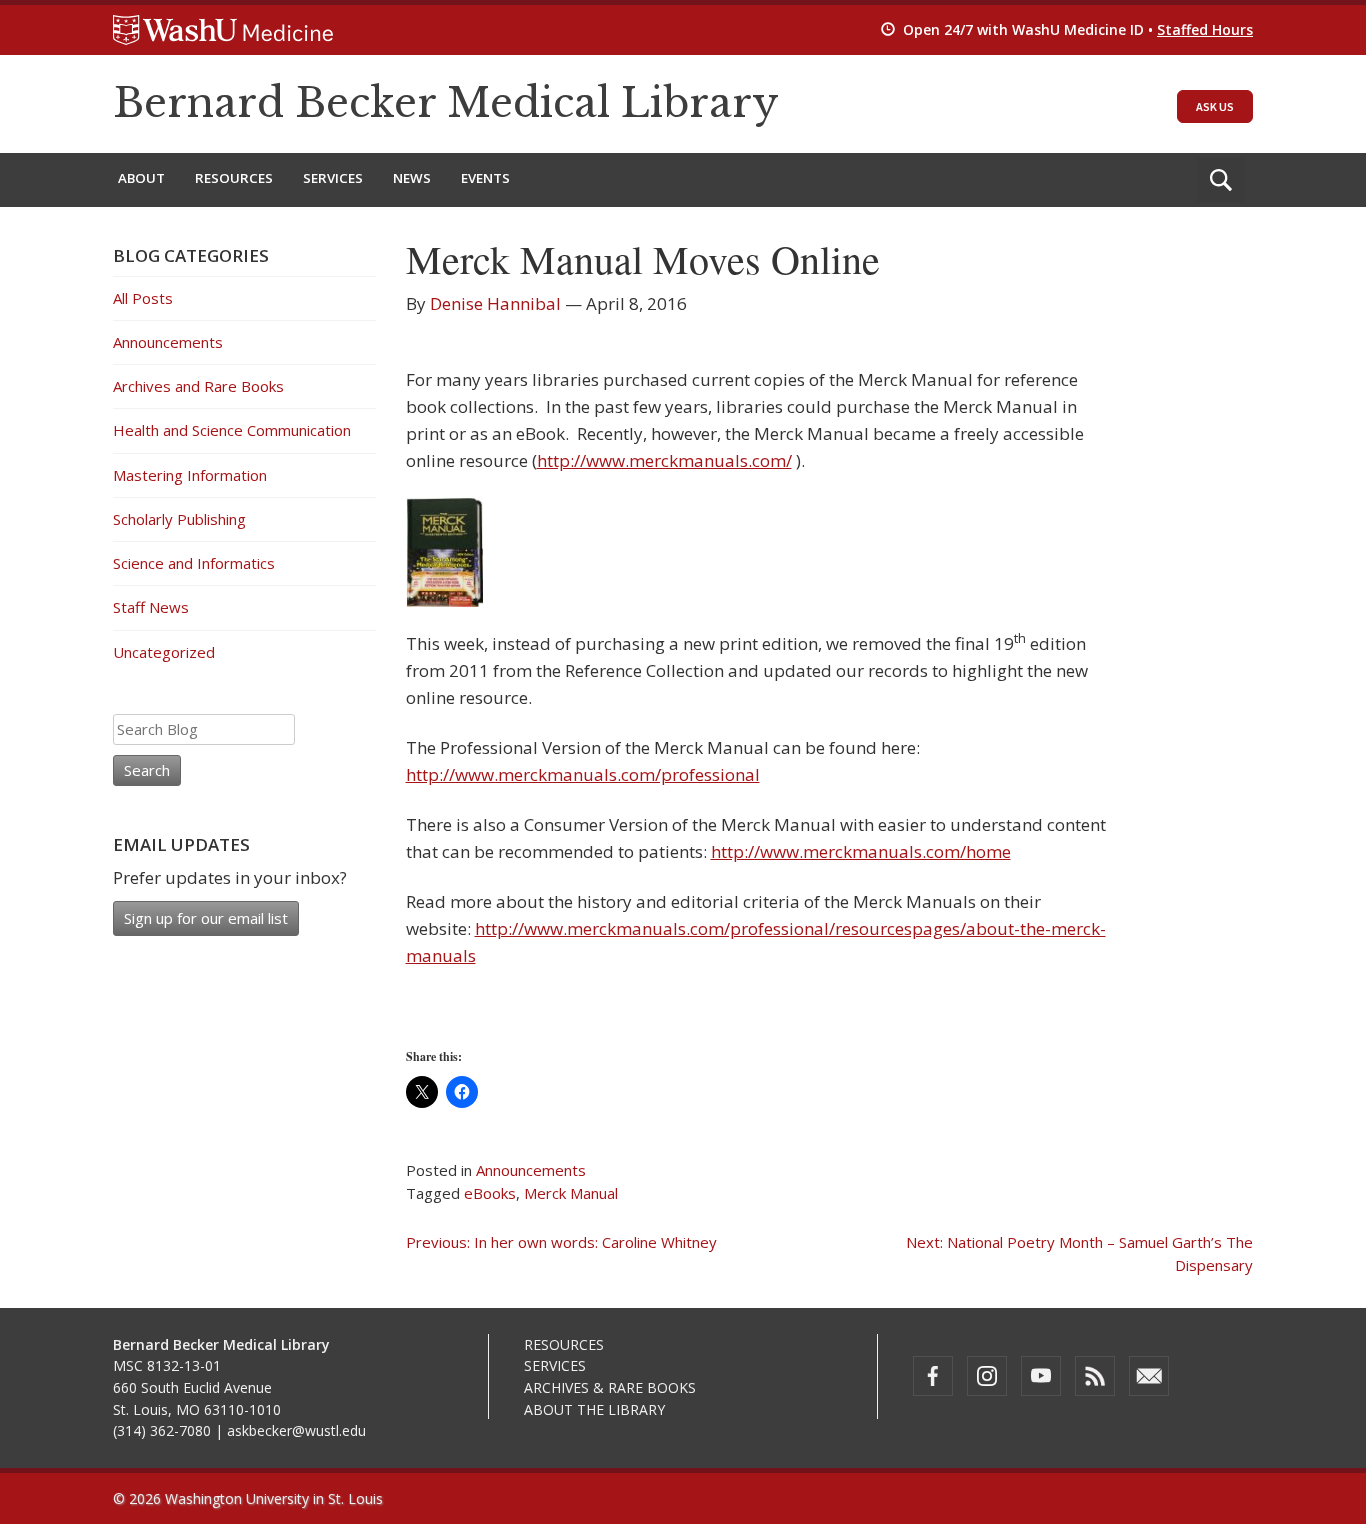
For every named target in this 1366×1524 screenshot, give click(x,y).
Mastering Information (190, 475)
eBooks (490, 1193)
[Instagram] (987, 1376)
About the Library (594, 1409)
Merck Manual (571, 1193)
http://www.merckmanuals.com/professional (583, 774)
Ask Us (1215, 106)
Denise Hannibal (495, 303)
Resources (234, 178)
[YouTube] (1041, 1376)
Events (485, 178)
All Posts (143, 298)
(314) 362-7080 (162, 1430)
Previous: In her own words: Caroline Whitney (561, 1242)
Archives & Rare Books (610, 1387)
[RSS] (1095, 1376)
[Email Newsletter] (1149, 1376)
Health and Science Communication (232, 430)
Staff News (151, 607)
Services (333, 178)
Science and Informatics (194, 563)
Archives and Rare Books (198, 386)
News (412, 178)
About (141, 178)
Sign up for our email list (206, 918)
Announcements (531, 1170)
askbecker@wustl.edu (296, 1430)
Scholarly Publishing (179, 519)
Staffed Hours (1205, 29)
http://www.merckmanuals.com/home (861, 851)
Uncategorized (164, 652)
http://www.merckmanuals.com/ (664, 460)
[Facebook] (933, 1376)
